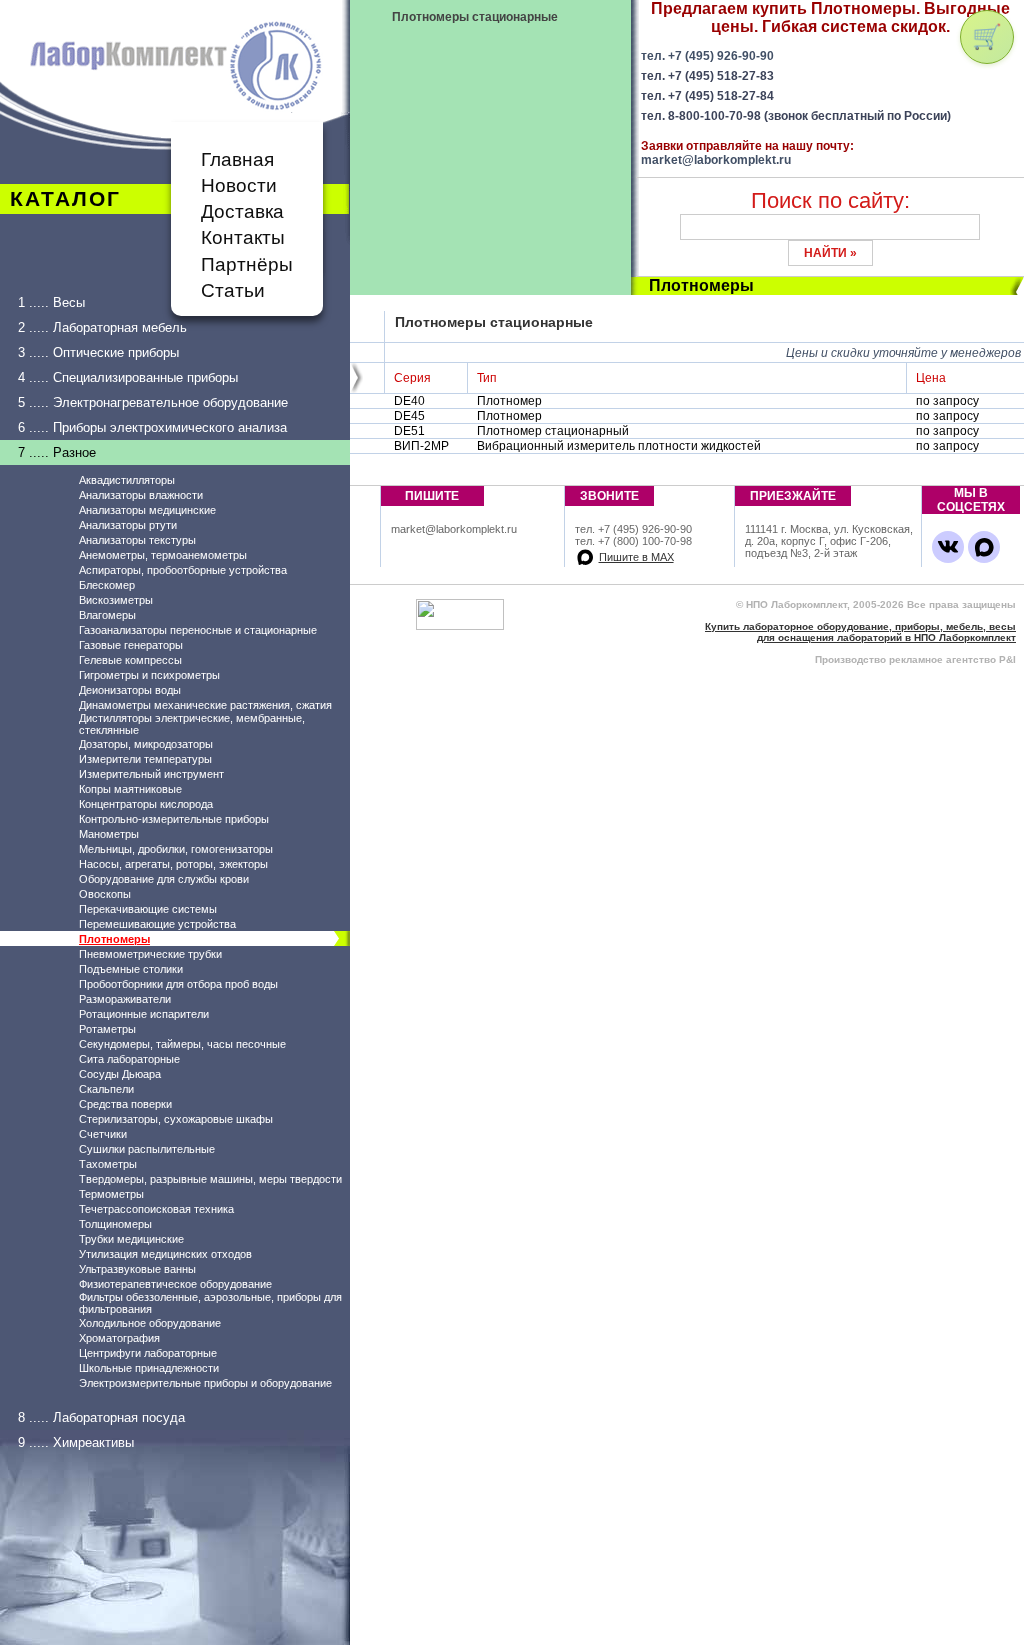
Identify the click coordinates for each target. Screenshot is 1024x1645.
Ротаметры (107, 1029)
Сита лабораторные (129, 1059)
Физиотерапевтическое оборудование (175, 1284)
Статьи (233, 290)
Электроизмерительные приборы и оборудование (205, 1383)
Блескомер (107, 585)
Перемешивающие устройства (157, 924)
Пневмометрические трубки (150, 954)
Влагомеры (107, 615)
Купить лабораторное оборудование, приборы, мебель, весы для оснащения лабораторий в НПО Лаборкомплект (860, 632)
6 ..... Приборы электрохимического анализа (152, 427)
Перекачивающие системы (148, 909)
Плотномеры (114, 939)
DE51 (409, 431)
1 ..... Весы (51, 302)
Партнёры (247, 264)
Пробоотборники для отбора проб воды (178, 984)
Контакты (243, 237)
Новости (239, 185)
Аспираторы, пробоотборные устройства (183, 570)
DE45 (409, 416)
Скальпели (106, 1089)
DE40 (409, 401)
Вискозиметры (116, 600)
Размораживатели (125, 999)
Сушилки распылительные (147, 1149)
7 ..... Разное (57, 452)
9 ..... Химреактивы (76, 1442)
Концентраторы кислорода (146, 804)
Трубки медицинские (131, 1239)
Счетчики (103, 1134)
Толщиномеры (115, 1224)
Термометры (111, 1194)
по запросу (949, 401)
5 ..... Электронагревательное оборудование (153, 402)
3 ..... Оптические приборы (98, 352)
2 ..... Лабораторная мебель (102, 327)
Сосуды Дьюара (120, 1074)
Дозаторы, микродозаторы (146, 744)
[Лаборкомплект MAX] (984, 547)
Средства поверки (125, 1104)
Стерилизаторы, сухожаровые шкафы (176, 1119)
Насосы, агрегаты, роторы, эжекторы (173, 864)
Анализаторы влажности (141, 495)
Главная (237, 159)
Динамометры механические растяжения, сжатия (205, 705)
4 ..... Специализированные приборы (128, 377)
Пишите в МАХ (636, 557)
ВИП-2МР (421, 446)
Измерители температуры (145, 759)
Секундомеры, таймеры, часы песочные (182, 1044)
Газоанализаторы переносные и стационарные (198, 630)
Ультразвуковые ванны (137, 1269)
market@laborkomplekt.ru (716, 160)
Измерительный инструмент (151, 774)
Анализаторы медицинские (147, 510)
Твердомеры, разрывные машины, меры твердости (210, 1179)
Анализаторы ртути (128, 525)
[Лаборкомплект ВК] (948, 547)
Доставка (242, 211)
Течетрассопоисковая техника (156, 1209)
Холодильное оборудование (150, 1323)
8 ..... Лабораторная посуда (101, 1417)
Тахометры (108, 1164)
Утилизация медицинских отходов (165, 1254)
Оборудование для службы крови (164, 879)
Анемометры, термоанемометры (163, 555)
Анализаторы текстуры (137, 540)
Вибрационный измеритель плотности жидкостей (619, 446)
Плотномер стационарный (553, 431)
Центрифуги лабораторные (148, 1353)
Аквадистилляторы (127, 480)
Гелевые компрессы (130, 660)
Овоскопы (105, 894)
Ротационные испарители (144, 1014)
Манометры (109, 834)
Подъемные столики (131, 969)
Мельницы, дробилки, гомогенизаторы (176, 849)
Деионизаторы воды (130, 690)
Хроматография (119, 1338)
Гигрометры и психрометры (149, 675)
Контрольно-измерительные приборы (174, 819)
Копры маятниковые (130, 789)
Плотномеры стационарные (475, 17)
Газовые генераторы (131, 645)
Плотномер (509, 401)
